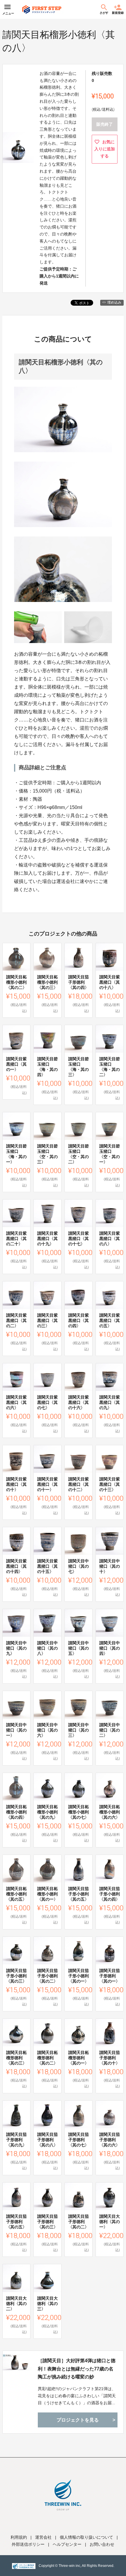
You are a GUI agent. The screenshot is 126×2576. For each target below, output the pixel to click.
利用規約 (19, 2537)
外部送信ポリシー (28, 2544)
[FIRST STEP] (42, 9)
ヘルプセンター (67, 2544)
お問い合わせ (102, 2544)
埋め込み (114, 302)
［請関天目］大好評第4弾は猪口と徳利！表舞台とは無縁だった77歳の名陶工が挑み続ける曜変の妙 (77, 2369)
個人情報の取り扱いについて (86, 2537)
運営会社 (43, 2537)
